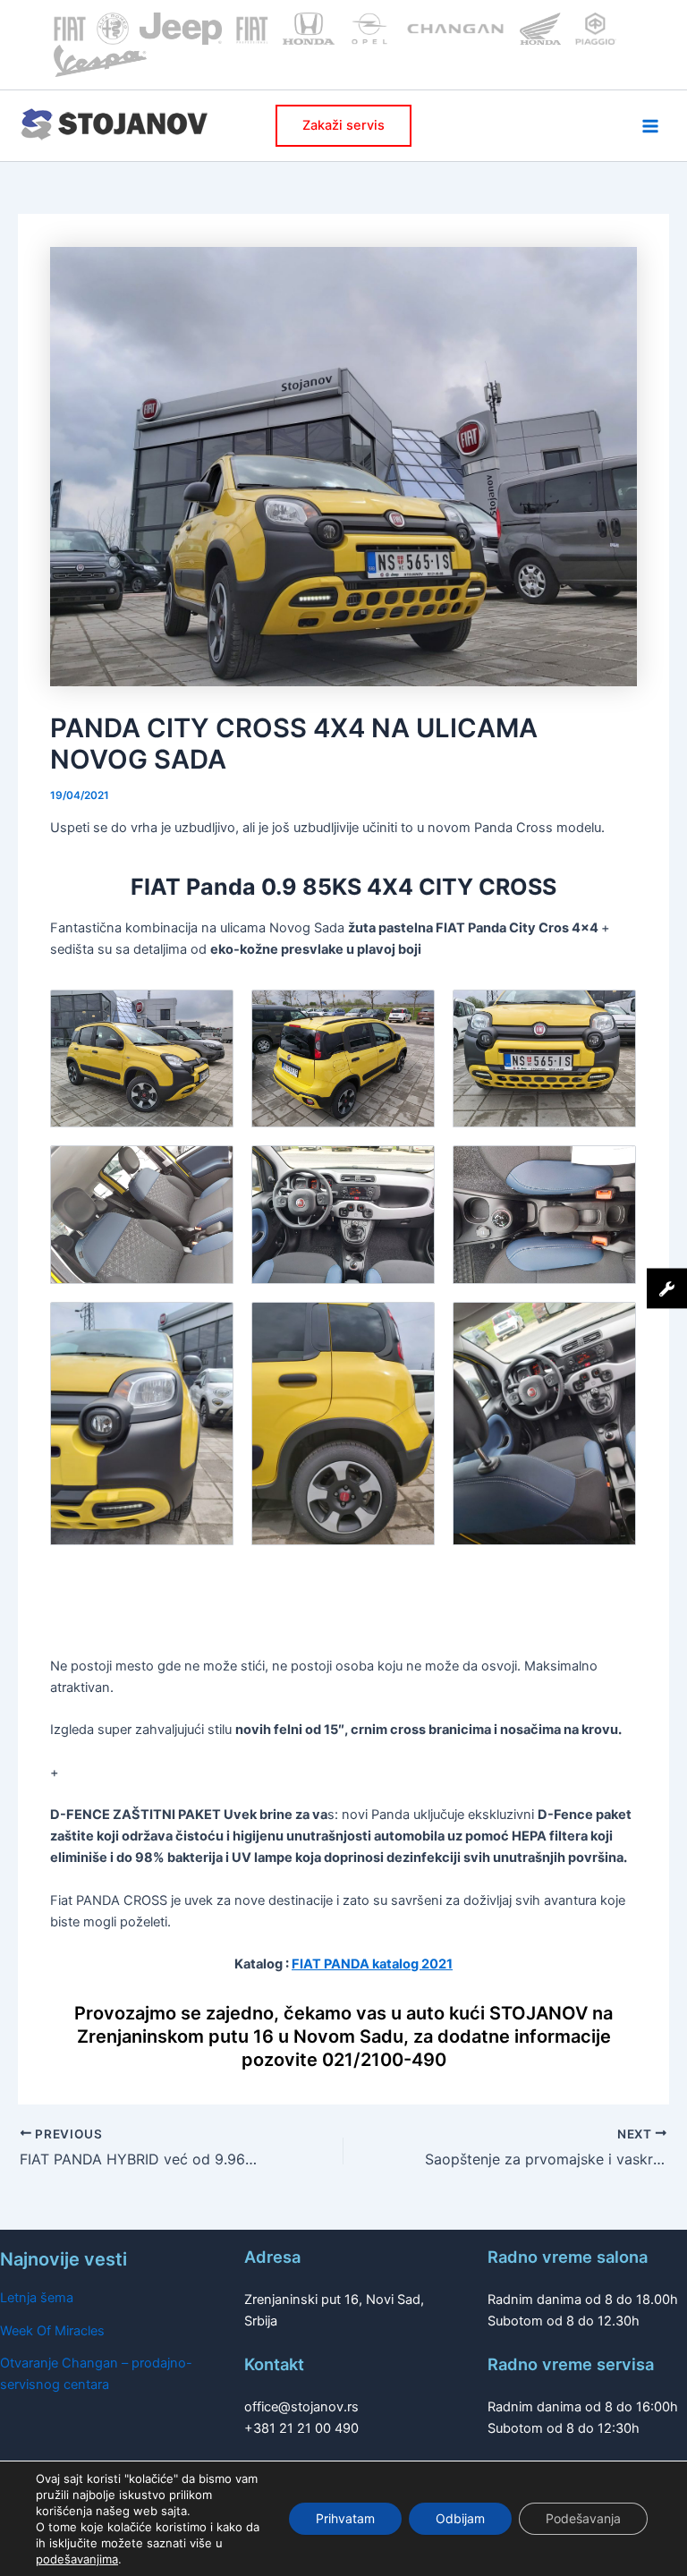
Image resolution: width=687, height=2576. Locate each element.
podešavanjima (77, 2559)
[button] (343, 126)
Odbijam (460, 2518)
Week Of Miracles (52, 2331)
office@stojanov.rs (301, 2407)
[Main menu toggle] (650, 126)
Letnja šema (37, 2298)
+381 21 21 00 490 (301, 2428)
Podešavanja (583, 2518)
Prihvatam (345, 2518)
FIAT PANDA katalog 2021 (372, 1964)
